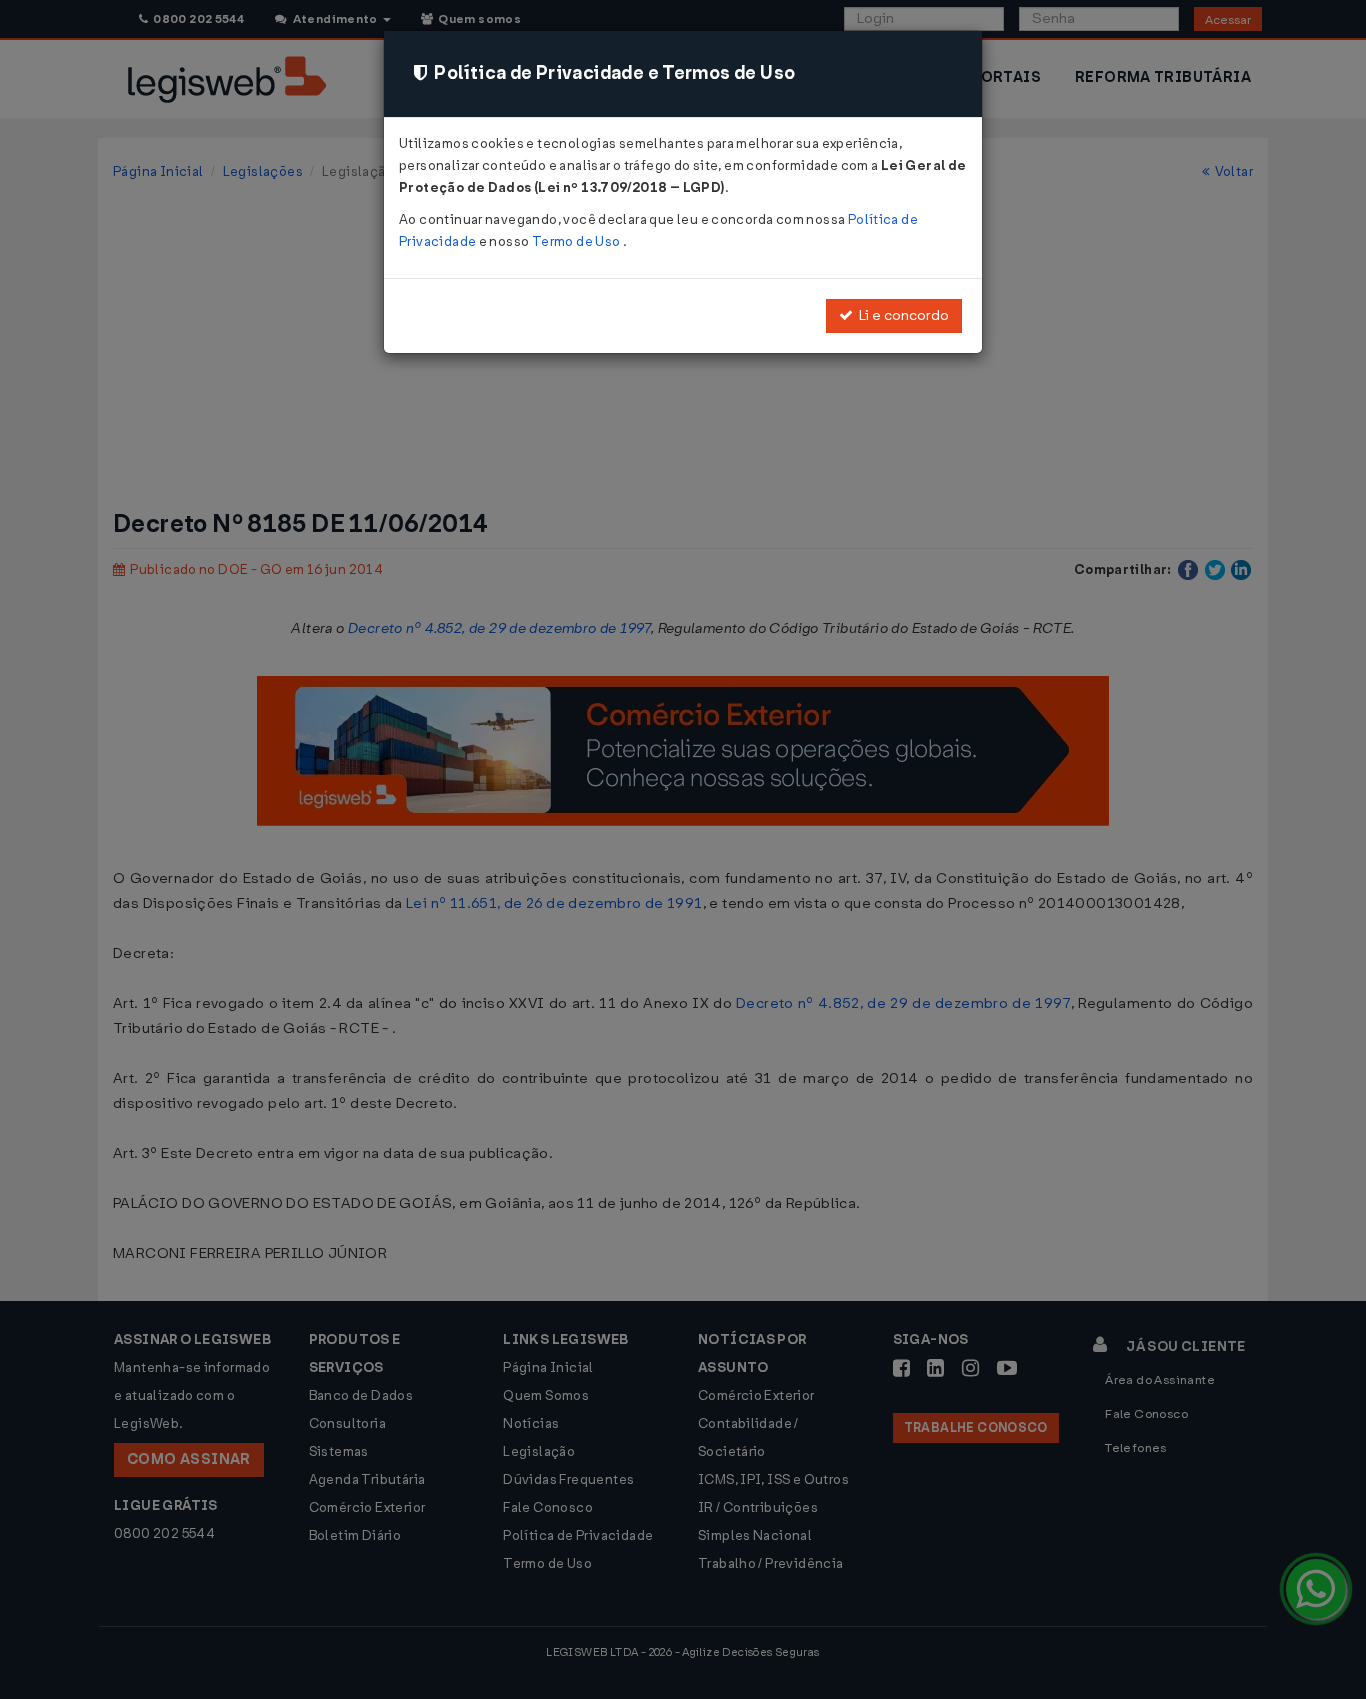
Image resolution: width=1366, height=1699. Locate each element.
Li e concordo (901, 315)
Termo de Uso (577, 241)
